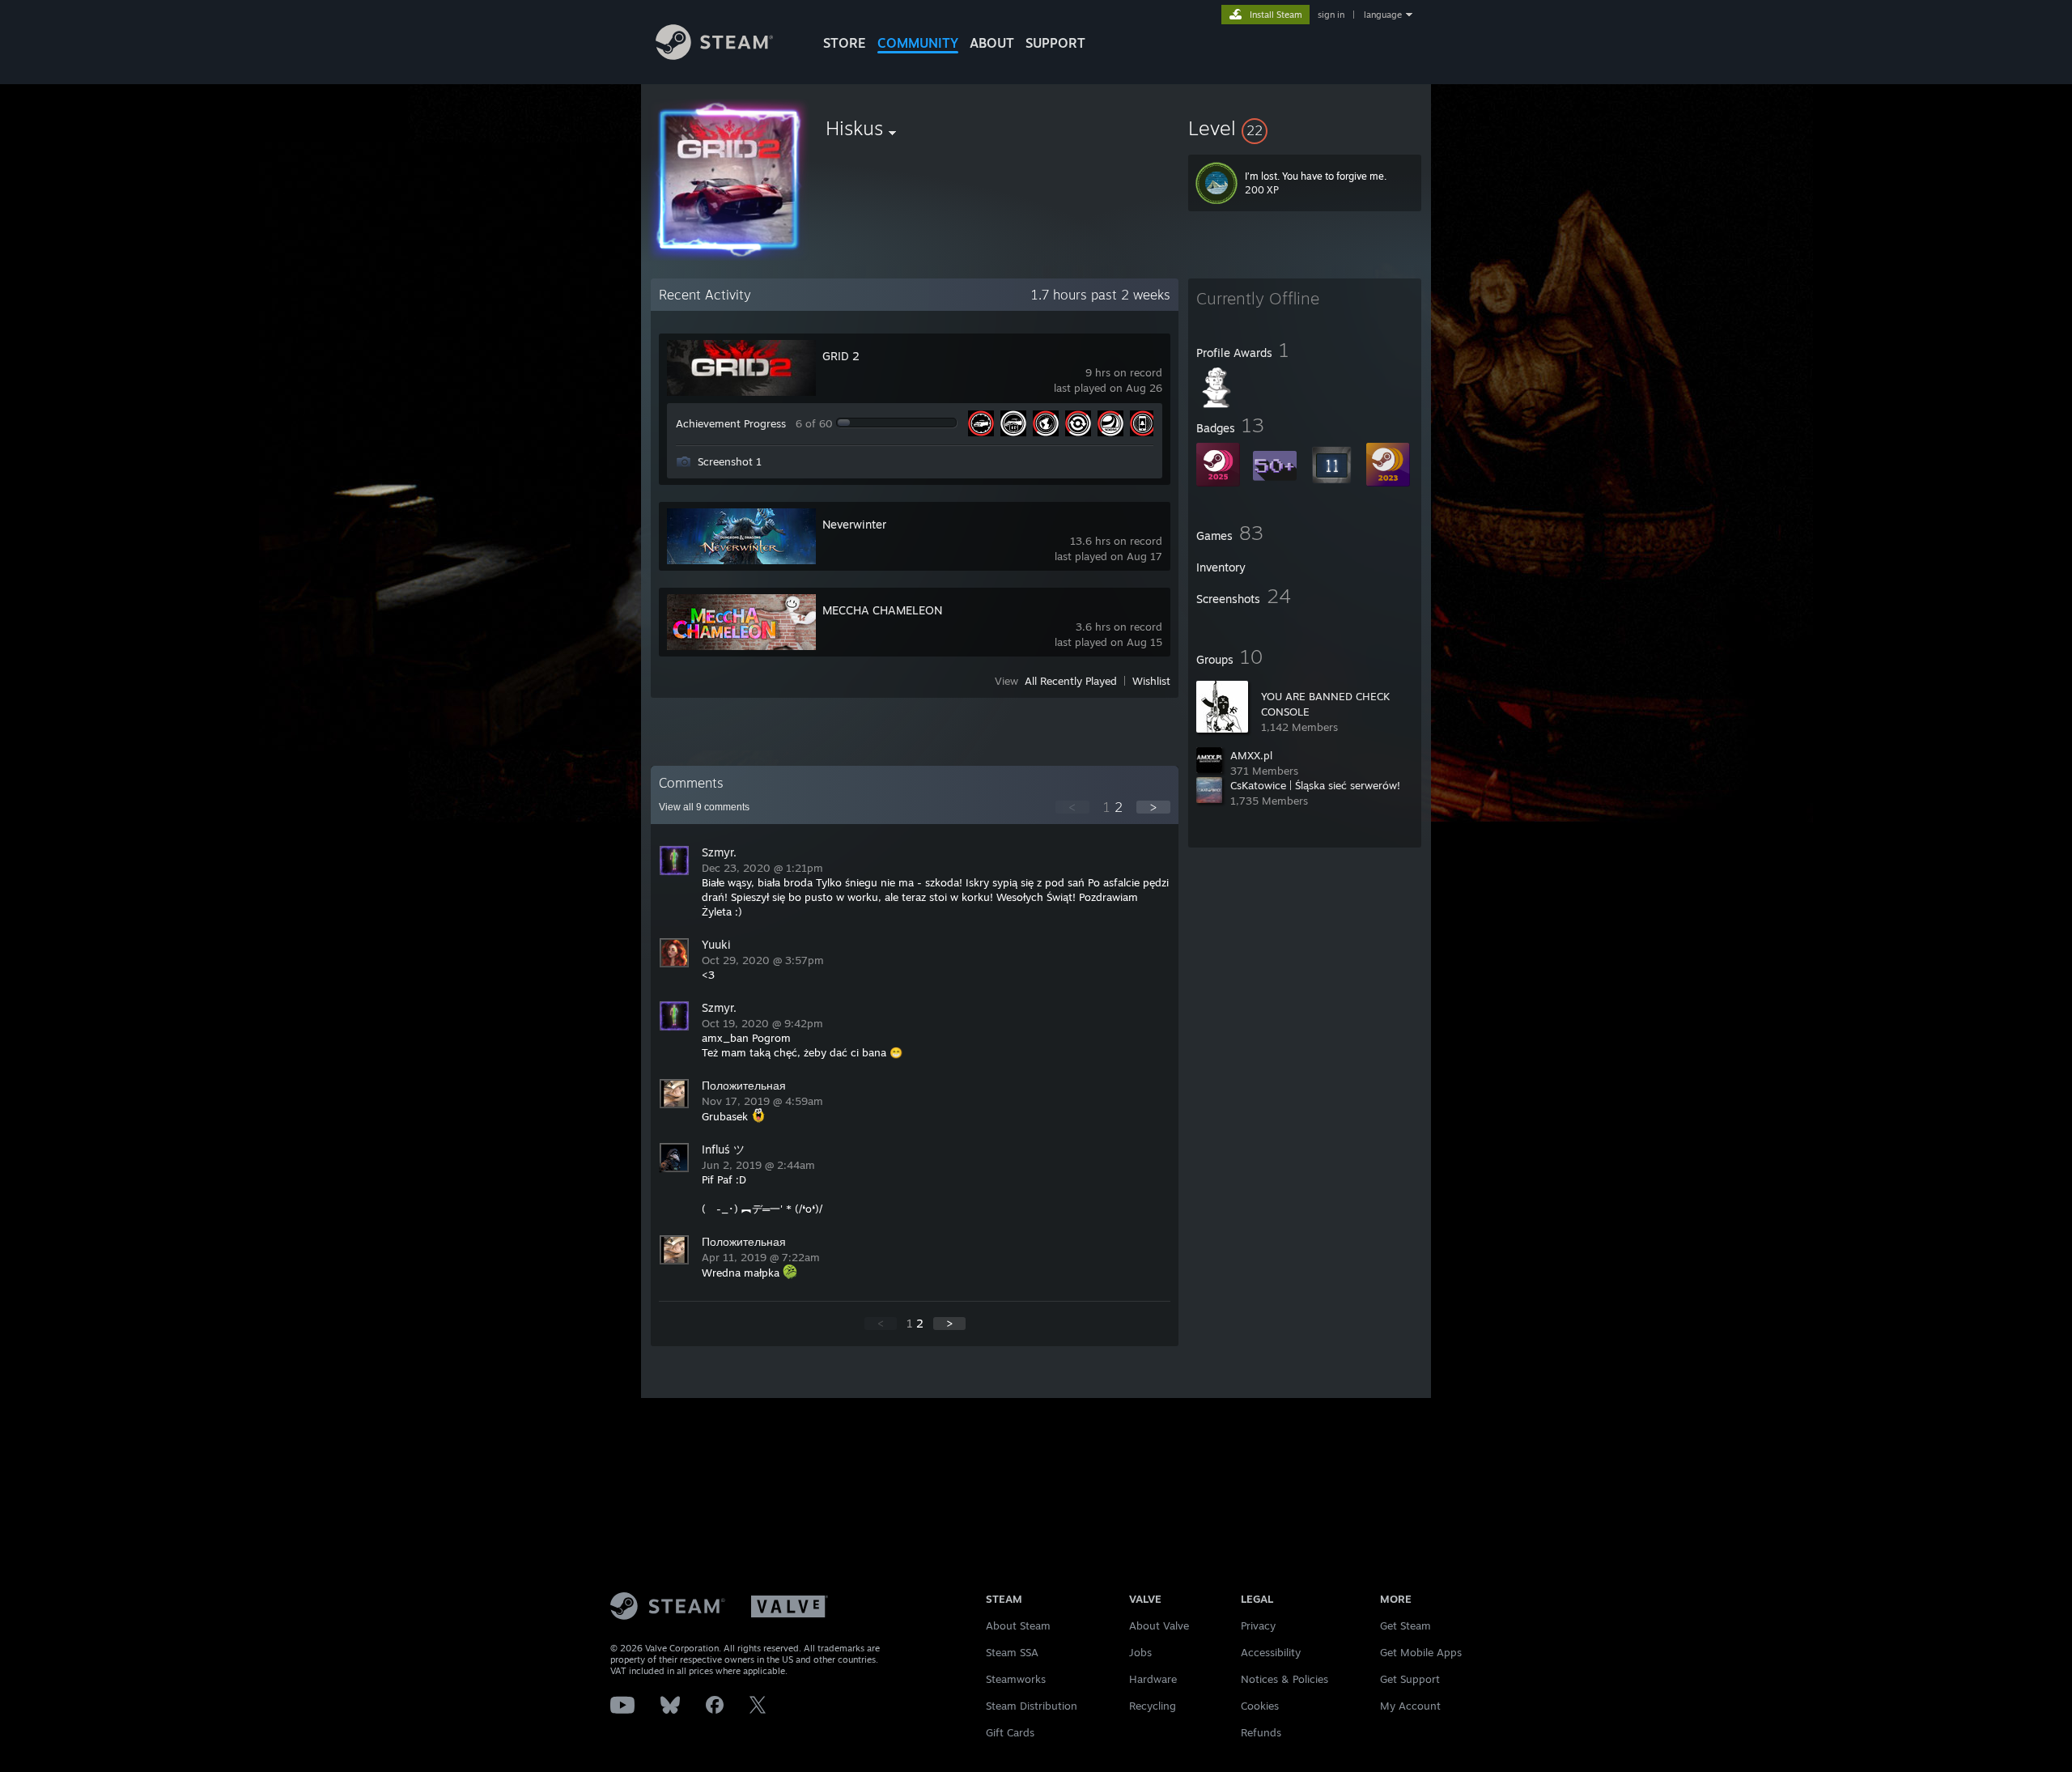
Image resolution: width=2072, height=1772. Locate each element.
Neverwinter (854, 524)
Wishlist (1151, 681)
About (992, 43)
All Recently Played (1071, 681)
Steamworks (1016, 1679)
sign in (1331, 15)
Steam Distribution (1032, 1706)
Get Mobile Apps (1421, 1652)
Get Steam (1405, 1625)
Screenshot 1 (730, 461)
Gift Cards (1010, 1732)
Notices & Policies (1284, 1679)
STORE (845, 43)
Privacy (1258, 1625)
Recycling (1153, 1706)
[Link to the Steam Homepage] (714, 55)
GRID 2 (841, 356)
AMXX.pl (1251, 755)
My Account (1410, 1706)
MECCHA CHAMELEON (882, 610)
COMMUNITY (918, 43)
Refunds (1261, 1732)
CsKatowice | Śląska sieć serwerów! (1315, 785)
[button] (1305, 128)
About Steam (1018, 1625)
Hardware (1153, 1679)
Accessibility (1271, 1652)
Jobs (1140, 1652)
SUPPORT (1055, 43)
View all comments (704, 807)
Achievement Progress (731, 423)
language (1383, 15)
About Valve (1159, 1625)
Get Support (1410, 1679)
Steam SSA (1012, 1652)
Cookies (1260, 1706)
